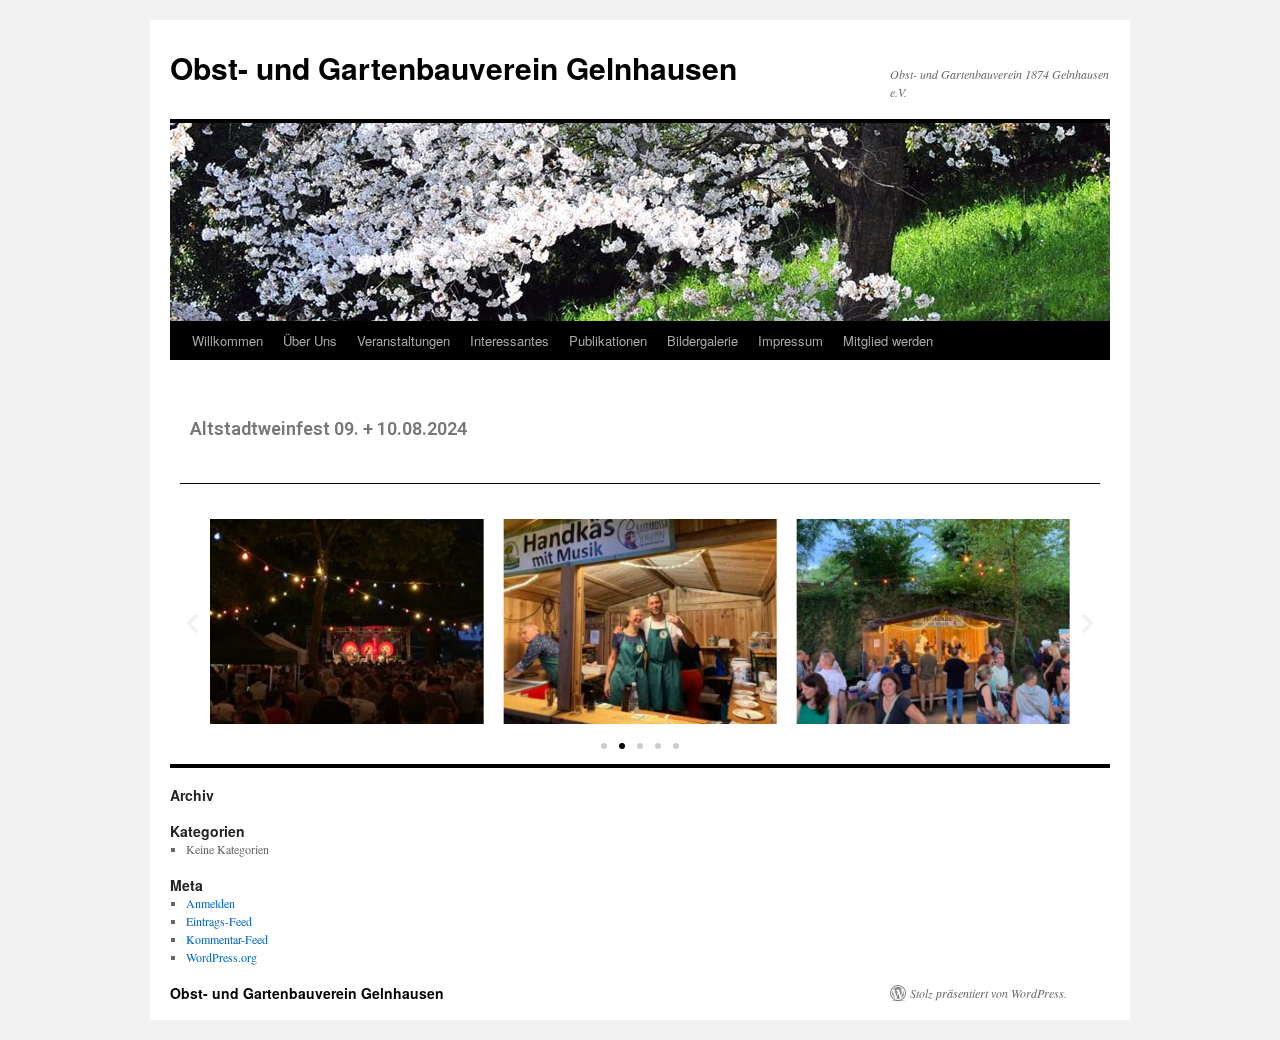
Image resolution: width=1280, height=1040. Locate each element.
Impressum (790, 340)
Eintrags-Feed (219, 921)
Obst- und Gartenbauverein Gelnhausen (453, 67)
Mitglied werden (888, 340)
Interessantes (509, 340)
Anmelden (210, 903)
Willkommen (227, 340)
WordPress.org (221, 957)
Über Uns (310, 340)
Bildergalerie (702, 340)
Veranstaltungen (403, 340)
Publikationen (608, 340)
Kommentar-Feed (227, 939)
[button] (192, 623)
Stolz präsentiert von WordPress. (988, 993)
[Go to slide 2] (622, 746)
